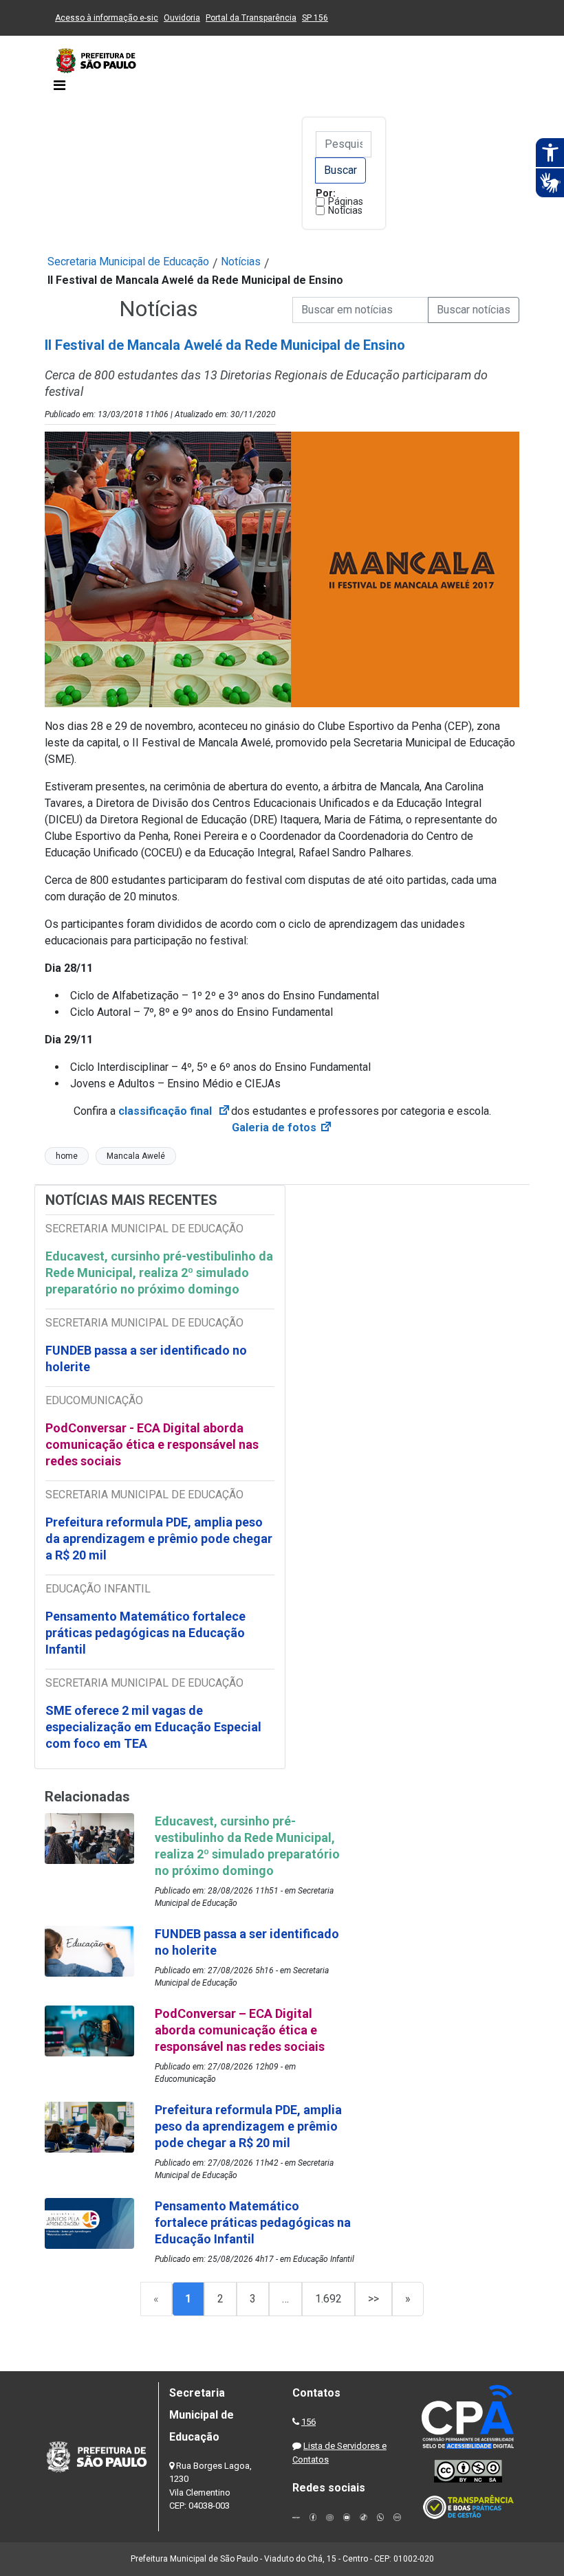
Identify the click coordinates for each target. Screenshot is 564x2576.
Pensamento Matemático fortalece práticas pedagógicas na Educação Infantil (145, 1633)
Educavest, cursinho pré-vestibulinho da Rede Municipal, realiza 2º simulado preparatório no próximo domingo (159, 1273)
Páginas (346, 201)
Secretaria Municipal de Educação (128, 262)
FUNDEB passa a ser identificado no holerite (146, 1358)
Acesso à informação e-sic (107, 18)
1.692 (328, 2299)
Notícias (345, 210)
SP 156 (315, 18)
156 (308, 2422)
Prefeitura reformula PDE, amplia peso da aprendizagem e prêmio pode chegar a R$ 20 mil (159, 1539)
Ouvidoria (182, 18)
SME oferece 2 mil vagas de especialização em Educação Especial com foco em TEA (153, 1727)
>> (373, 2299)
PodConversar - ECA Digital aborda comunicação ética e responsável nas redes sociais (152, 1444)
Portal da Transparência (251, 18)
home (67, 1156)
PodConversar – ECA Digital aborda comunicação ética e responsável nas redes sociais (240, 2030)
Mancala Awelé (136, 1156)
